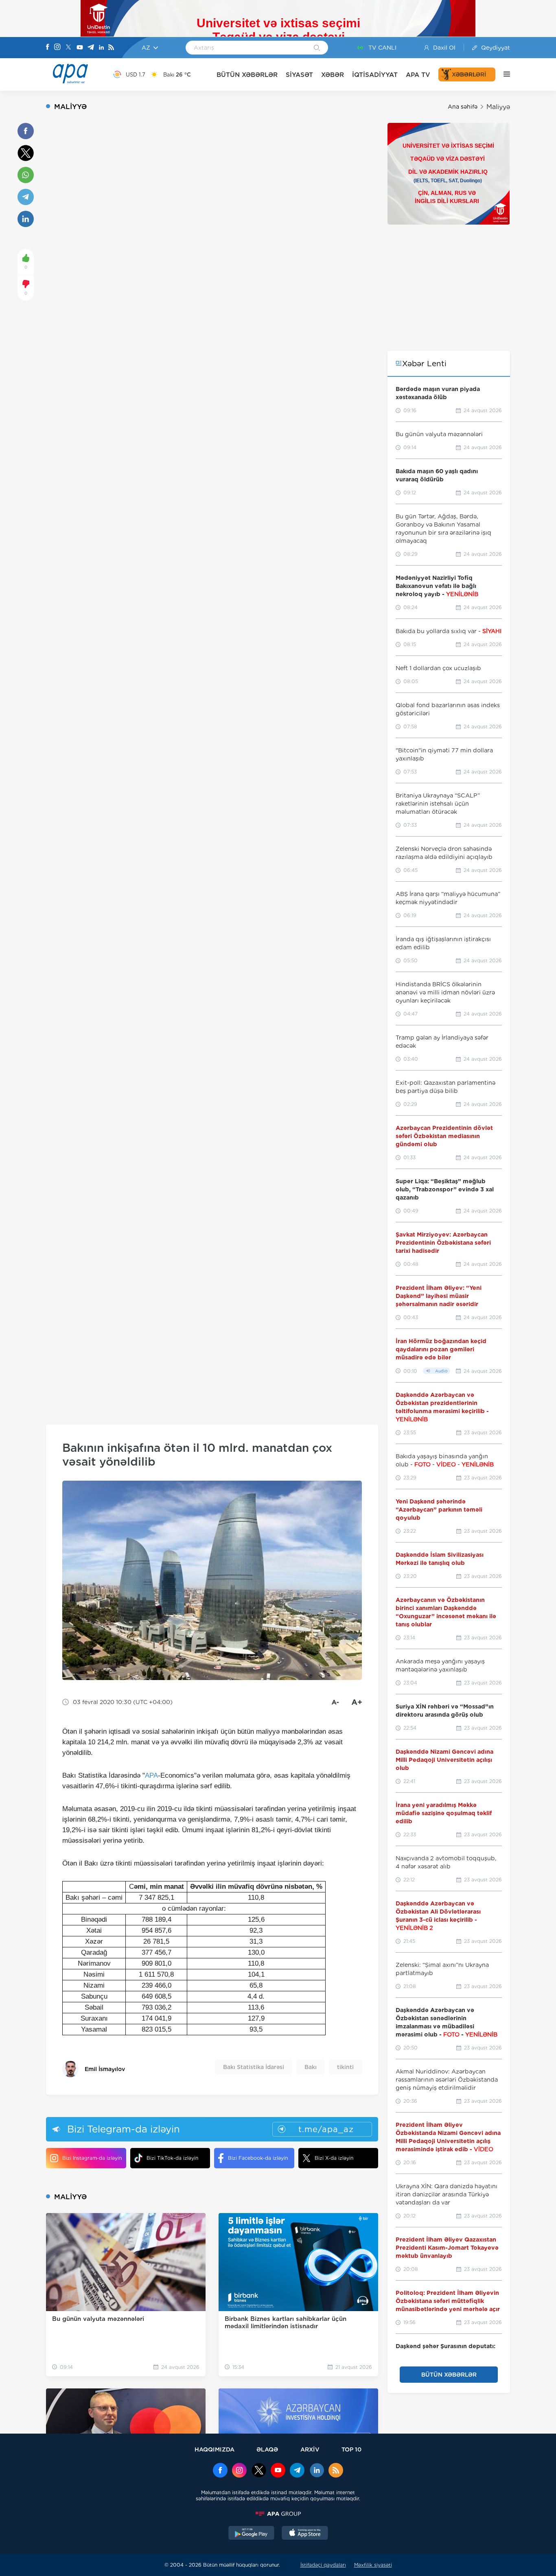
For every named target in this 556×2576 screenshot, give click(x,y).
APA (151, 1775)
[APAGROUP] (278, 2514)
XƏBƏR (333, 75)
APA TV (418, 75)
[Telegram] (91, 48)
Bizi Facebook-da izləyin (258, 2158)
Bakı (311, 2067)
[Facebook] (48, 48)
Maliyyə (498, 107)
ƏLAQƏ (267, 2449)
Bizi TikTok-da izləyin (172, 2158)
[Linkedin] (101, 48)
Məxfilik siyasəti (373, 2565)
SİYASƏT (299, 75)
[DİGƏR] (503, 74)
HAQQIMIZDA (215, 2449)
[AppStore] (305, 2534)
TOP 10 (351, 2449)
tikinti (345, 2067)
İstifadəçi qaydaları (323, 2565)
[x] (259, 2471)
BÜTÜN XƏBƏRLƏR (247, 75)
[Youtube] (80, 48)
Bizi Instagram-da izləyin (92, 2158)
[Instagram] (57, 48)
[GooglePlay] (252, 2534)
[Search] (317, 48)
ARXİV (310, 2449)
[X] (68, 48)
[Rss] (111, 48)
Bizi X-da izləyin (334, 2158)
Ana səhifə (463, 107)
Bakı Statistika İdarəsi (254, 2067)
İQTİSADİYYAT (375, 75)
